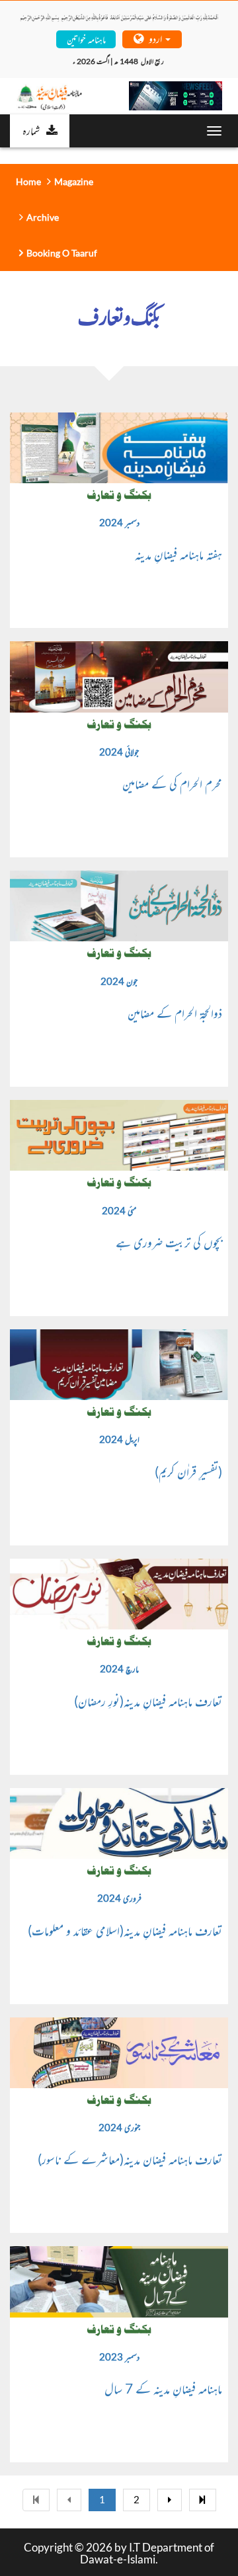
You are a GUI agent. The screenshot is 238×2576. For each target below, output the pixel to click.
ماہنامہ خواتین (86, 39)
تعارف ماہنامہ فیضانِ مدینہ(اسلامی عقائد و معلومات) (125, 1930)
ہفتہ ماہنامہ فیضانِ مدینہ (178, 554)
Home (28, 181)
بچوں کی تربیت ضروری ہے (169, 1242)
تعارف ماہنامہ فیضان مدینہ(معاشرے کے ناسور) (130, 2159)
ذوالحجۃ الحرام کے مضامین (175, 1013)
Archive (43, 217)
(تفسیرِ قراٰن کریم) (188, 1471)
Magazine (74, 181)
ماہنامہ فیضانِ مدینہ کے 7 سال (163, 2388)
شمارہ (31, 130)
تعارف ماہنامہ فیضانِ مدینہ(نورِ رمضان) (148, 1701)
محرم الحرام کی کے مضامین (172, 783)
